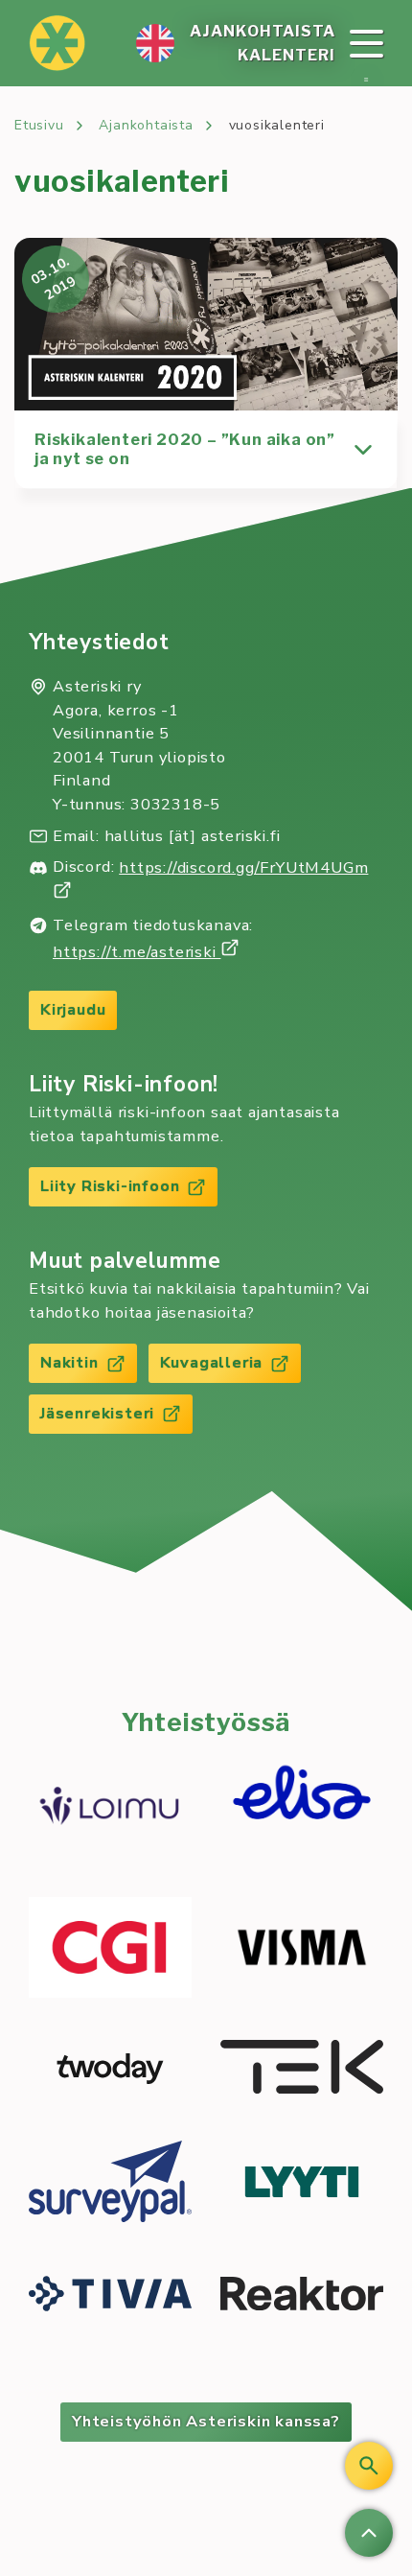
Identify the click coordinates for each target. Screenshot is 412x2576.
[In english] (155, 43)
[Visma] (302, 1950)
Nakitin (69, 1362)
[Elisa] (302, 1808)
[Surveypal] (110, 2184)
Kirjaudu (73, 1009)
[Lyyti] (302, 2185)
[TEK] (302, 2070)
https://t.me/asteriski (137, 952)
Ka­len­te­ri (286, 55)
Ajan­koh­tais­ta (263, 31)
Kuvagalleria (212, 1362)
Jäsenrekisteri (97, 1413)
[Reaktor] (302, 2296)
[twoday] (110, 2069)
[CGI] (110, 1950)
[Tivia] (110, 2296)
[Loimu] (110, 1808)
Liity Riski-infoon (110, 1186)
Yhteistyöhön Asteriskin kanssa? (206, 2421)
